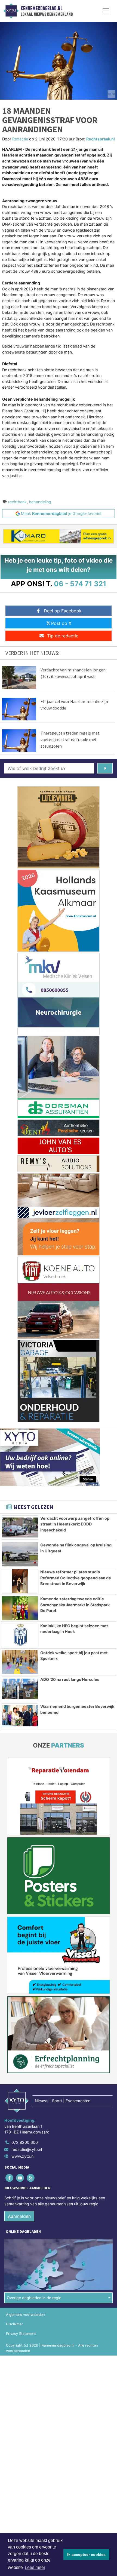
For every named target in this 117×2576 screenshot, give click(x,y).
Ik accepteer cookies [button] (86, 2554)
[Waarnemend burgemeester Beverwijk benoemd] (20, 1716)
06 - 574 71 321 (80, 584)
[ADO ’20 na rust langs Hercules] (20, 1689)
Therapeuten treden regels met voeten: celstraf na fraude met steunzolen (70, 739)
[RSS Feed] (31, 2178)
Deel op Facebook (63, 611)
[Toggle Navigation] (106, 11)
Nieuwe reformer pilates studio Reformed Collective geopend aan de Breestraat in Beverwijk (76, 1578)
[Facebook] (10, 2178)
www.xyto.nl (23, 2156)
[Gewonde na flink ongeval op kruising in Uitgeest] (20, 1554)
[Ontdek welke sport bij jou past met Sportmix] (20, 1662)
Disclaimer (14, 2324)
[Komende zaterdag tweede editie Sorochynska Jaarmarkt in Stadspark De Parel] (20, 1608)
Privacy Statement (21, 2334)
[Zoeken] (105, 768)
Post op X (61, 623)
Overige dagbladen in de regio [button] (34, 2298)
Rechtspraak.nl (101, 139)
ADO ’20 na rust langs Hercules (70, 1679)
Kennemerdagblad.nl (41, 8)
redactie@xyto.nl (27, 2149)
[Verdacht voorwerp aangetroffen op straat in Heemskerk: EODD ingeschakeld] (20, 1528)
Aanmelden (19, 2216)
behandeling (40, 502)
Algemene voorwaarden (25, 2315)
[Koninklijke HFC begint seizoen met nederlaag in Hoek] (20, 1635)
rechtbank (17, 502)
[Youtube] (20, 2178)
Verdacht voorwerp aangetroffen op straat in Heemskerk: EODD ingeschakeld (75, 1524)
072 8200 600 (25, 2142)
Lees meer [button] (35, 2567)
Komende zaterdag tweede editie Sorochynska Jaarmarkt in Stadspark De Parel (75, 1605)
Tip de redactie (63, 636)
